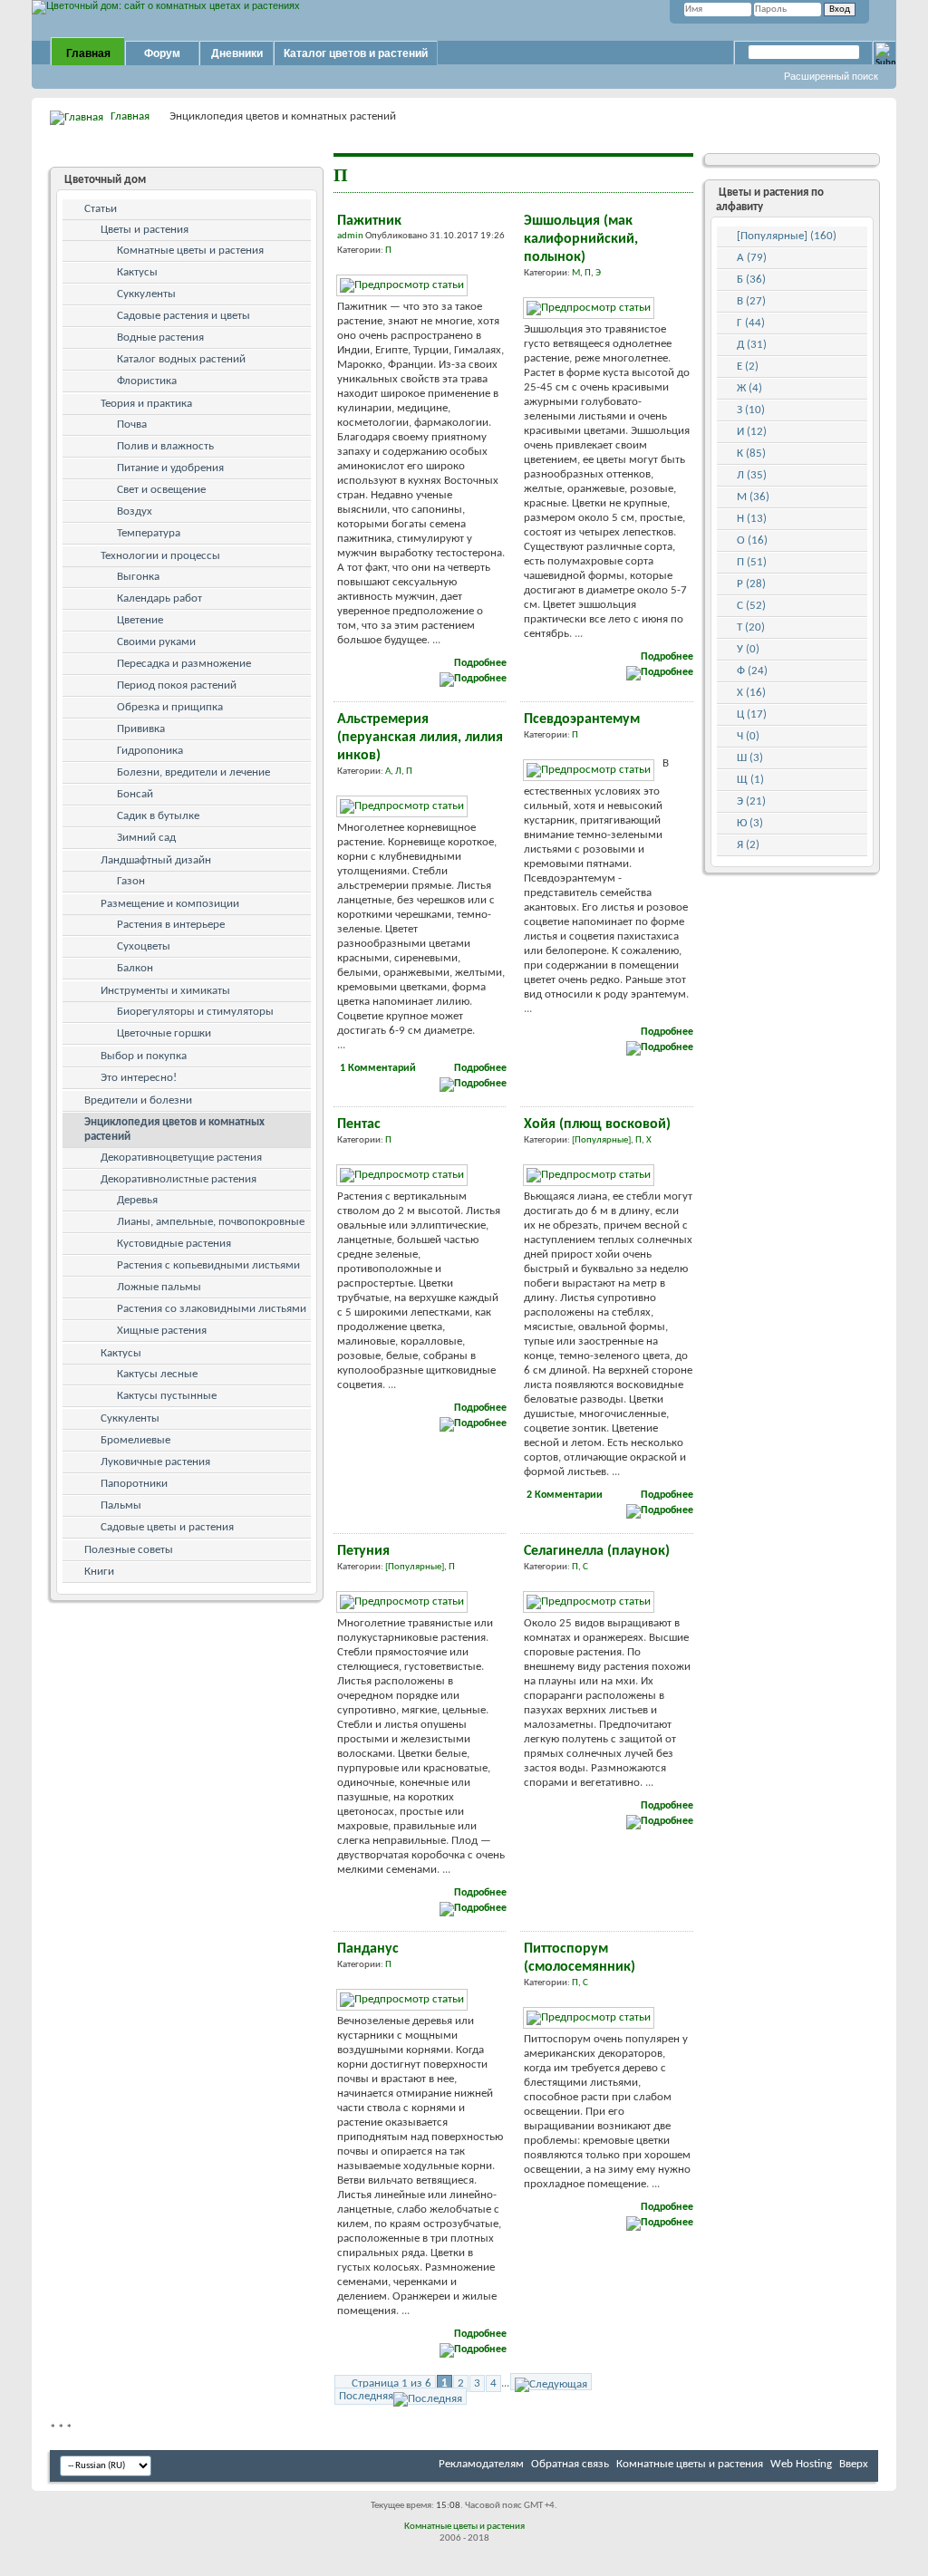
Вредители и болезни (138, 1100)
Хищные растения (162, 1331)
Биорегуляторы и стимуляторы (195, 1012)
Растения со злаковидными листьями (212, 1309)
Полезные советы (129, 1550)
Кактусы (137, 272)
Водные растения (160, 338)
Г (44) (751, 323)
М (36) (753, 497)
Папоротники (134, 1484)
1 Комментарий (378, 1068)
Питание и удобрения (170, 468)
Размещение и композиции (170, 904)
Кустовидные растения (174, 1244)
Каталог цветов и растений (356, 53)
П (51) (752, 562)
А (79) (752, 258)
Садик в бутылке (158, 816)
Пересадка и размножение (184, 664)
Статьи (101, 209)
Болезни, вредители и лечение (193, 772)
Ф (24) (752, 671)
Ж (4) (749, 388)
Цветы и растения (145, 230)
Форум (162, 53)
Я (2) (748, 845)
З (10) (751, 410)
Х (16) (751, 693)
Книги (99, 1572)
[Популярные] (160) (787, 236)
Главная (88, 53)
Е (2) (748, 367)
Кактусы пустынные (167, 1396)
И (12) (752, 432)
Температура (149, 533)
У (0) (748, 649)
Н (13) (752, 519)
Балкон (135, 968)
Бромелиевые (135, 1440)
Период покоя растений (177, 685)
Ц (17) (752, 714)
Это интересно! (139, 1078)
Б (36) (751, 280)
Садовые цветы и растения (167, 1527)
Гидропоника (150, 751)
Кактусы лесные (157, 1374)
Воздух (135, 511)
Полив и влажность (165, 446)
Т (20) (751, 627)
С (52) (751, 606)
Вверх (854, 2464)
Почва (132, 425)
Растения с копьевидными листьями (208, 1265)
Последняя (366, 2396)
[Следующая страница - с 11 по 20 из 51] (551, 2382)
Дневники (237, 53)
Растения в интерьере (171, 925)
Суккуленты (146, 294)
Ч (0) (748, 736)
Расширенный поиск (831, 76)
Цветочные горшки (164, 1033)
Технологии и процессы (160, 556)
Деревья (137, 1200)
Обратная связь (570, 2464)
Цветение (140, 620)
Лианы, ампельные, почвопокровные (211, 1222)
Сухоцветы (144, 946)
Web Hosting (801, 2464)
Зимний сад (146, 838)
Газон (131, 881)
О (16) (752, 540)
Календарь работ (159, 598)
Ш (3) (750, 758)
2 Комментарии (565, 1495)
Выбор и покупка (144, 1056)
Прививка (141, 729)
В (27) (751, 301)
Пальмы (121, 1505)
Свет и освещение (161, 490)
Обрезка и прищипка (170, 707)
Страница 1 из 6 (391, 2383)
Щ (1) (750, 780)
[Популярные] (601, 1140)
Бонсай (135, 794)
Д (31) (752, 345)
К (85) (751, 453)
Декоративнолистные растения (179, 1179)
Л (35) (752, 475)
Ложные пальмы (159, 1287)
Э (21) (751, 801)
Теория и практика (146, 404)
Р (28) (751, 584)
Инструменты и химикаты (165, 991)
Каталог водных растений (181, 359)
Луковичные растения (155, 1462)
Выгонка (138, 577)
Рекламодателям (481, 2464)
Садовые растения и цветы (184, 316)
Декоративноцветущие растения (181, 1158)
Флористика (147, 381)
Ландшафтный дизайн (156, 860)
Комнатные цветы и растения (190, 251)
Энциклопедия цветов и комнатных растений (174, 1129)
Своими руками (156, 642)
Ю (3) (750, 823)
